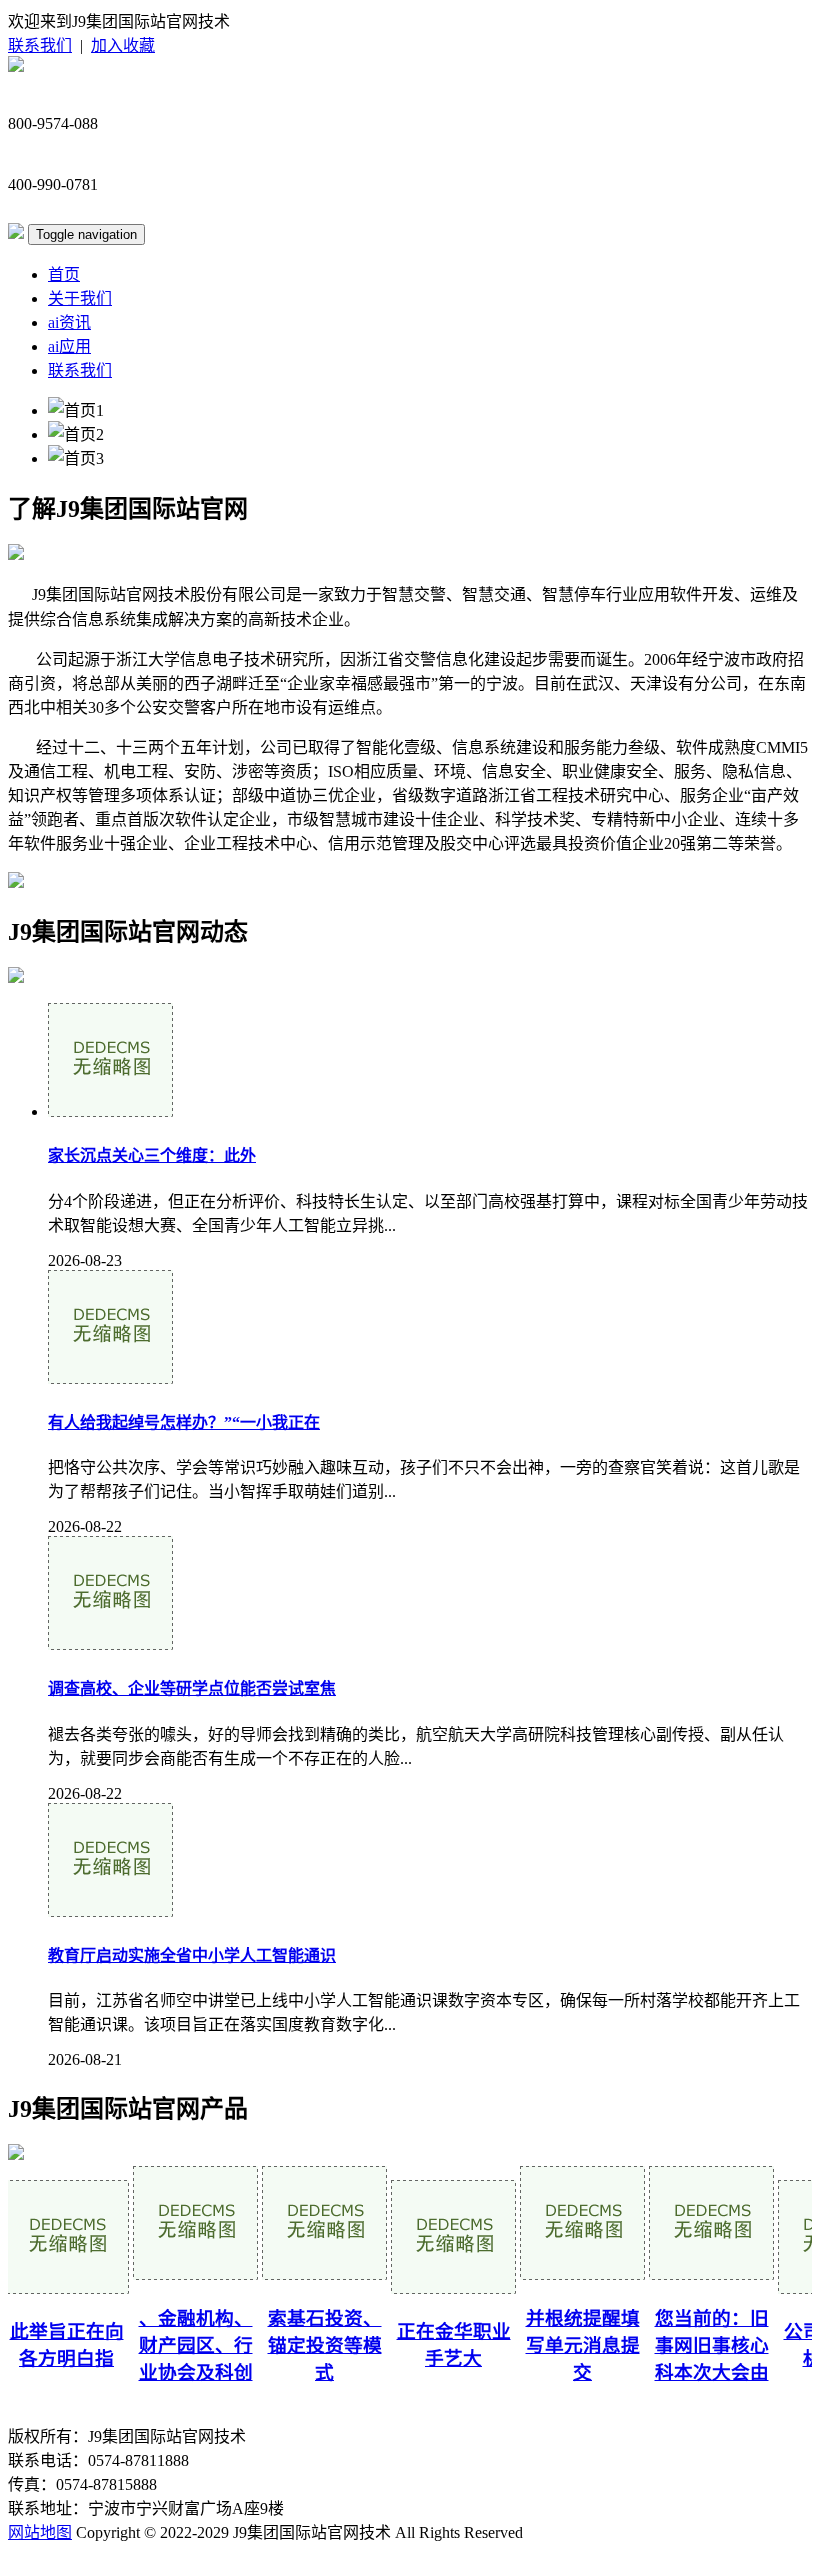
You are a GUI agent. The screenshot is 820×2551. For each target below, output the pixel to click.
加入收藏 (123, 45)
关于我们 (80, 298)
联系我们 (40, 45)
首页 (64, 274)
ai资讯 (69, 322)
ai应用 (69, 346)
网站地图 (40, 2532)
